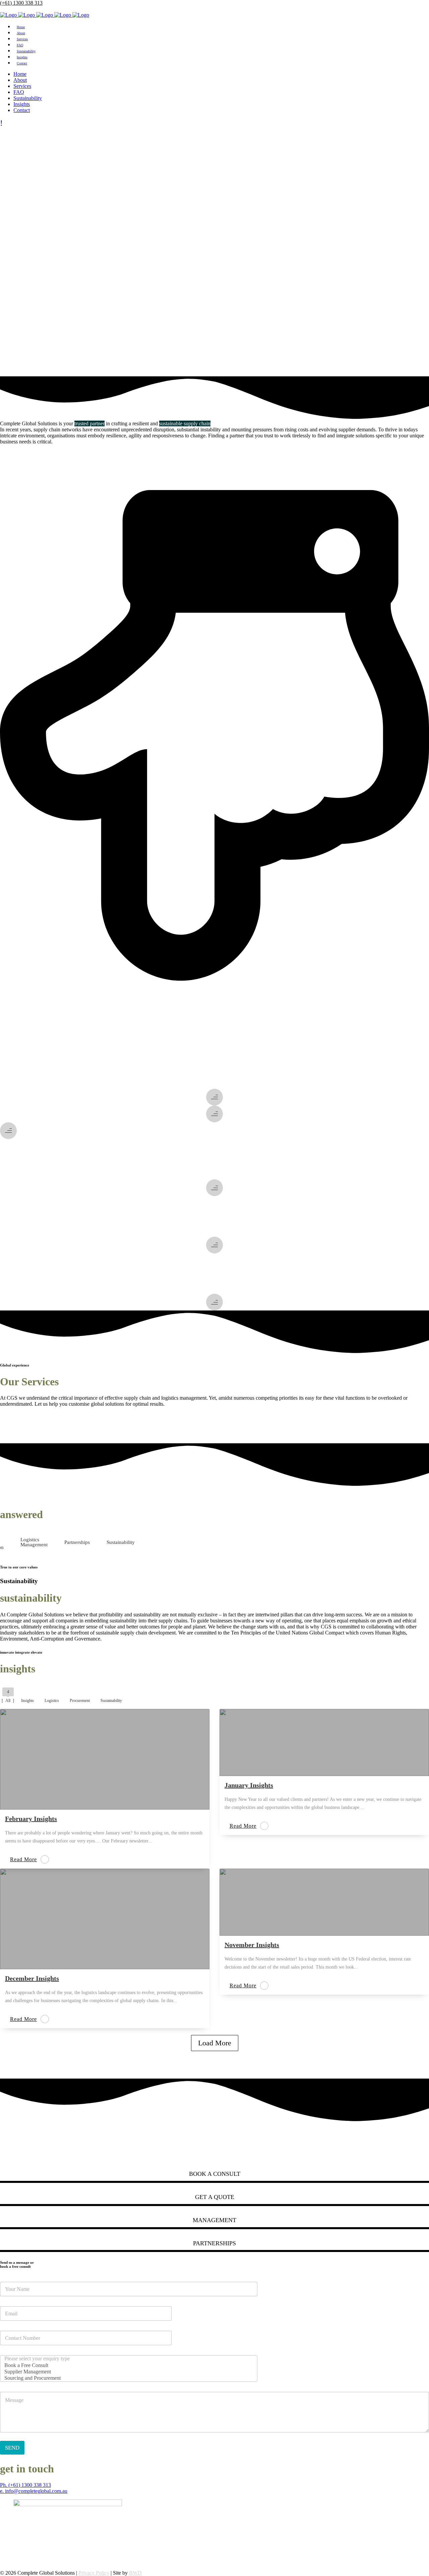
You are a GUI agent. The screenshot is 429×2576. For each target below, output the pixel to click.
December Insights (32, 1978)
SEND (12, 2448)
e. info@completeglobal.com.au (34, 2491)
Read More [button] (23, 1859)
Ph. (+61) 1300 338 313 (25, 2485)
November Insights (252, 1945)
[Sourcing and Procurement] (127, 2378)
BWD (135, 2573)
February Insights (31, 1819)
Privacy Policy (94, 2573)
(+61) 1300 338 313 (21, 3)
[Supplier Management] (127, 2372)
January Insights (249, 1785)
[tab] (34, 1542)
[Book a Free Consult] (127, 2366)
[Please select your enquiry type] (127, 2359)
